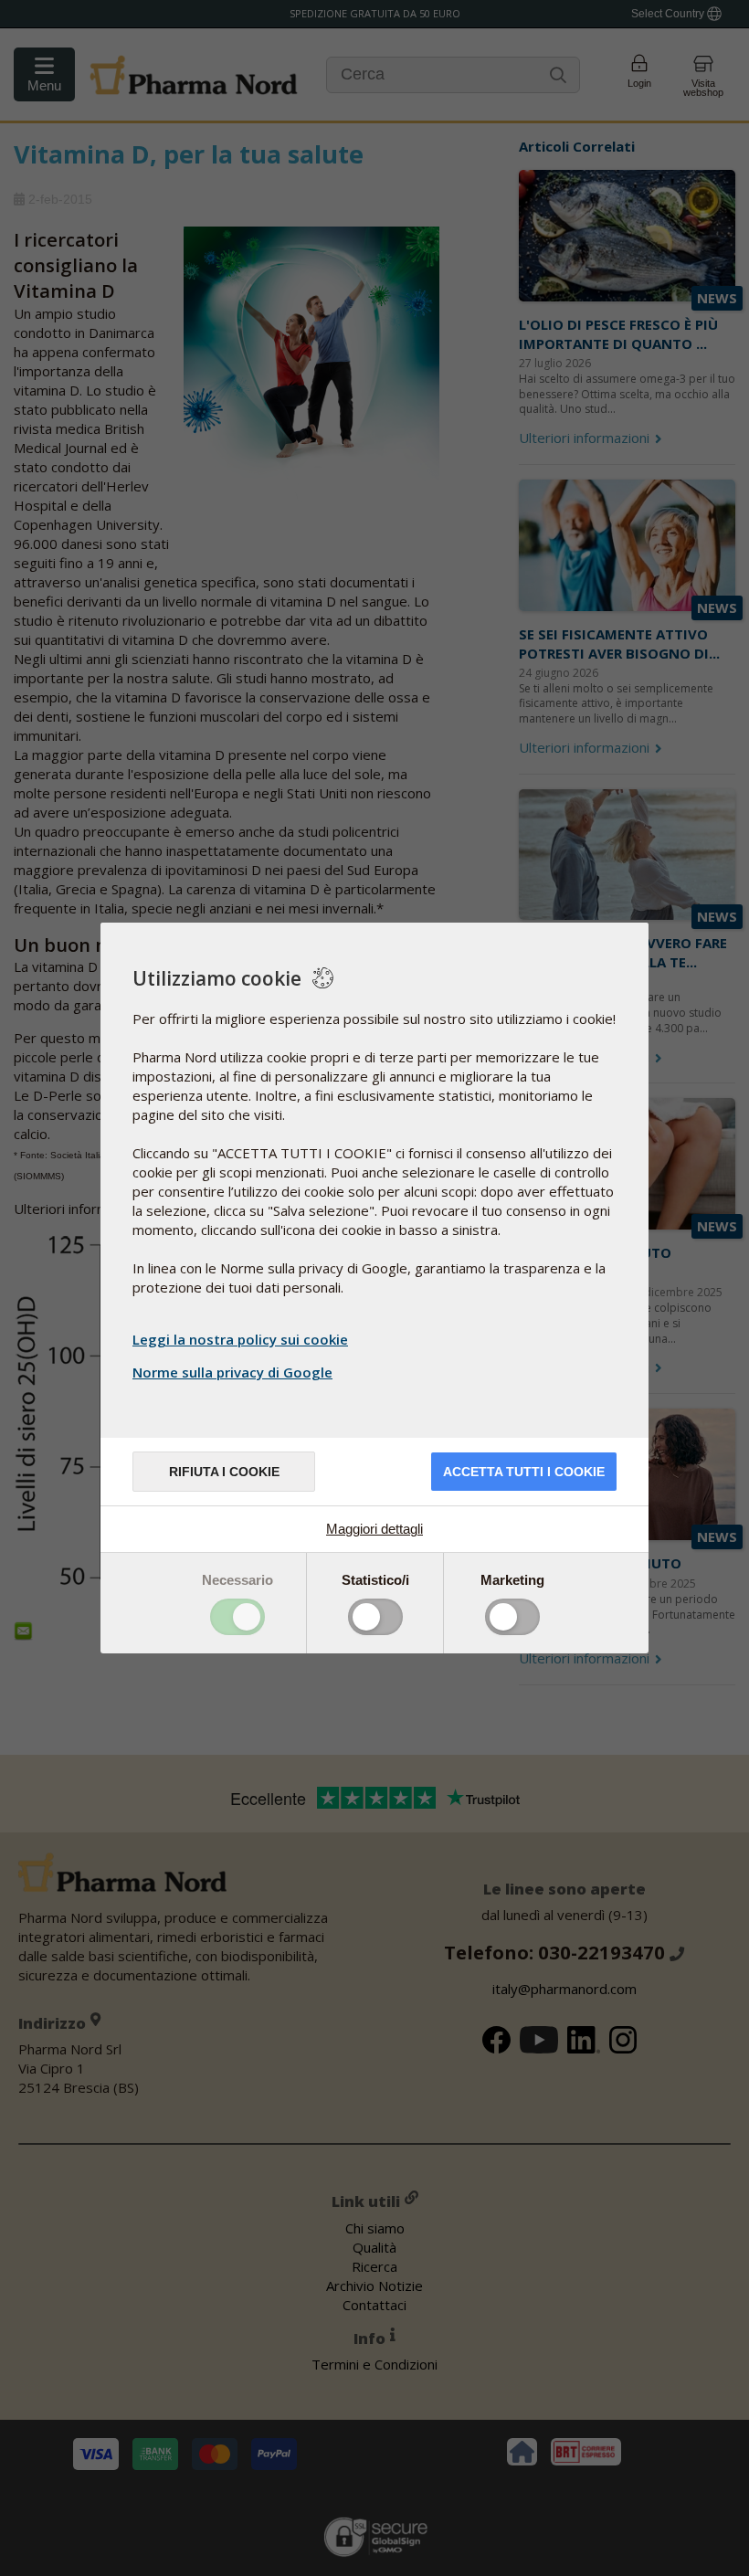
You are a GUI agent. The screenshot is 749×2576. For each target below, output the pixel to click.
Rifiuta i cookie (224, 1472)
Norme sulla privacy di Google (232, 1372)
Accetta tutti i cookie (524, 1472)
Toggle (237, 1617)
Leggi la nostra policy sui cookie (240, 1339)
